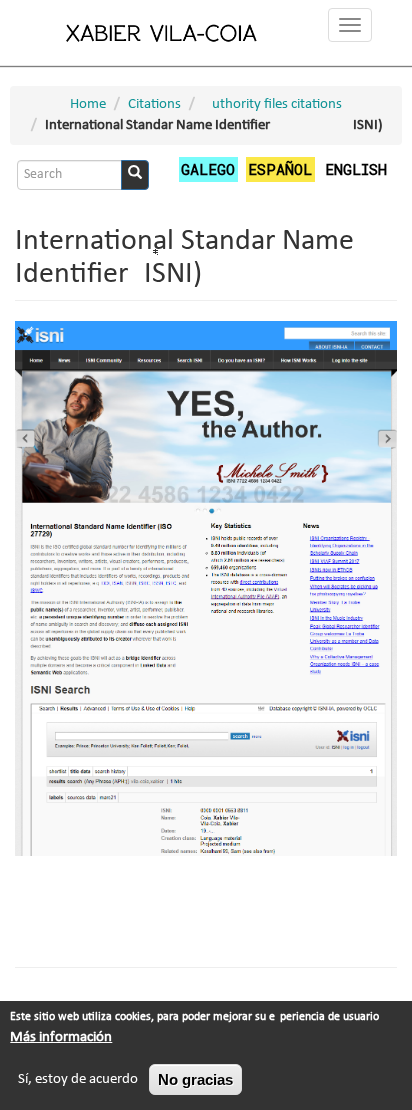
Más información (61, 1037)
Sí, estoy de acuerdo (78, 1079)
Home (88, 104)
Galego (208, 169)
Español (280, 169)
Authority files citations (272, 104)
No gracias (195, 1079)
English (356, 169)
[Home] (162, 32)
